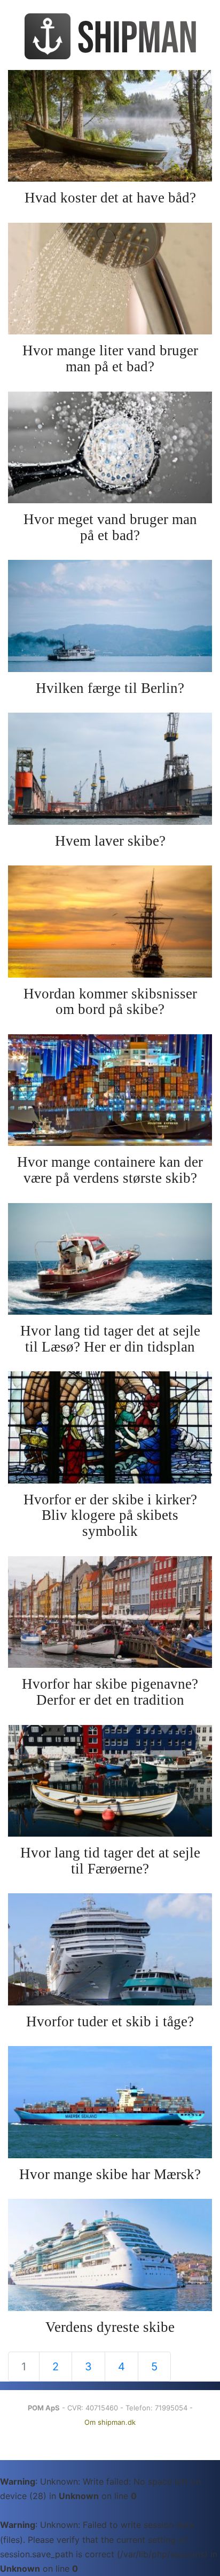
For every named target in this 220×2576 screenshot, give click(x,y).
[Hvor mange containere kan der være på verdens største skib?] (110, 1090)
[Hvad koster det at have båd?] (110, 126)
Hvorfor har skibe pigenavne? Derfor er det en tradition (110, 1692)
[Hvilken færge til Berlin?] (110, 616)
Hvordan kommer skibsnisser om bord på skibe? (110, 1002)
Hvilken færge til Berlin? (110, 688)
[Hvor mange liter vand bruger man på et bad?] (110, 279)
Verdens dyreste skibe (110, 2327)
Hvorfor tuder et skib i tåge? (110, 2021)
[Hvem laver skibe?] (110, 768)
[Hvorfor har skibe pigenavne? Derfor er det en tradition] (110, 1612)
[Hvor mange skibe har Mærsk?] (110, 2102)
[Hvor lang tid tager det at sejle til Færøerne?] (110, 1781)
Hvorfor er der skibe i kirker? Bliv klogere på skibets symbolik (110, 1515)
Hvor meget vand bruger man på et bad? (110, 527)
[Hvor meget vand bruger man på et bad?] (110, 447)
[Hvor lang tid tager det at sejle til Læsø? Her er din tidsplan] (110, 1259)
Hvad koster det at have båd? (110, 198)
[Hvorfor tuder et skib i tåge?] (110, 1949)
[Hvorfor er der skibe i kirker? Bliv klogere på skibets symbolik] (110, 1427)
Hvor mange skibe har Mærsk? (110, 2174)
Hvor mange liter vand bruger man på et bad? (110, 358)
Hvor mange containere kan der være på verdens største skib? (110, 1170)
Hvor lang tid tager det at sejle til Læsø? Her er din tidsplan (110, 1339)
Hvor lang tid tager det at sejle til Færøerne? (110, 1861)
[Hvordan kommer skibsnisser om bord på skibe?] (110, 921)
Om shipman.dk (110, 2422)
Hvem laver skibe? (110, 841)
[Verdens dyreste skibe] (110, 2255)
